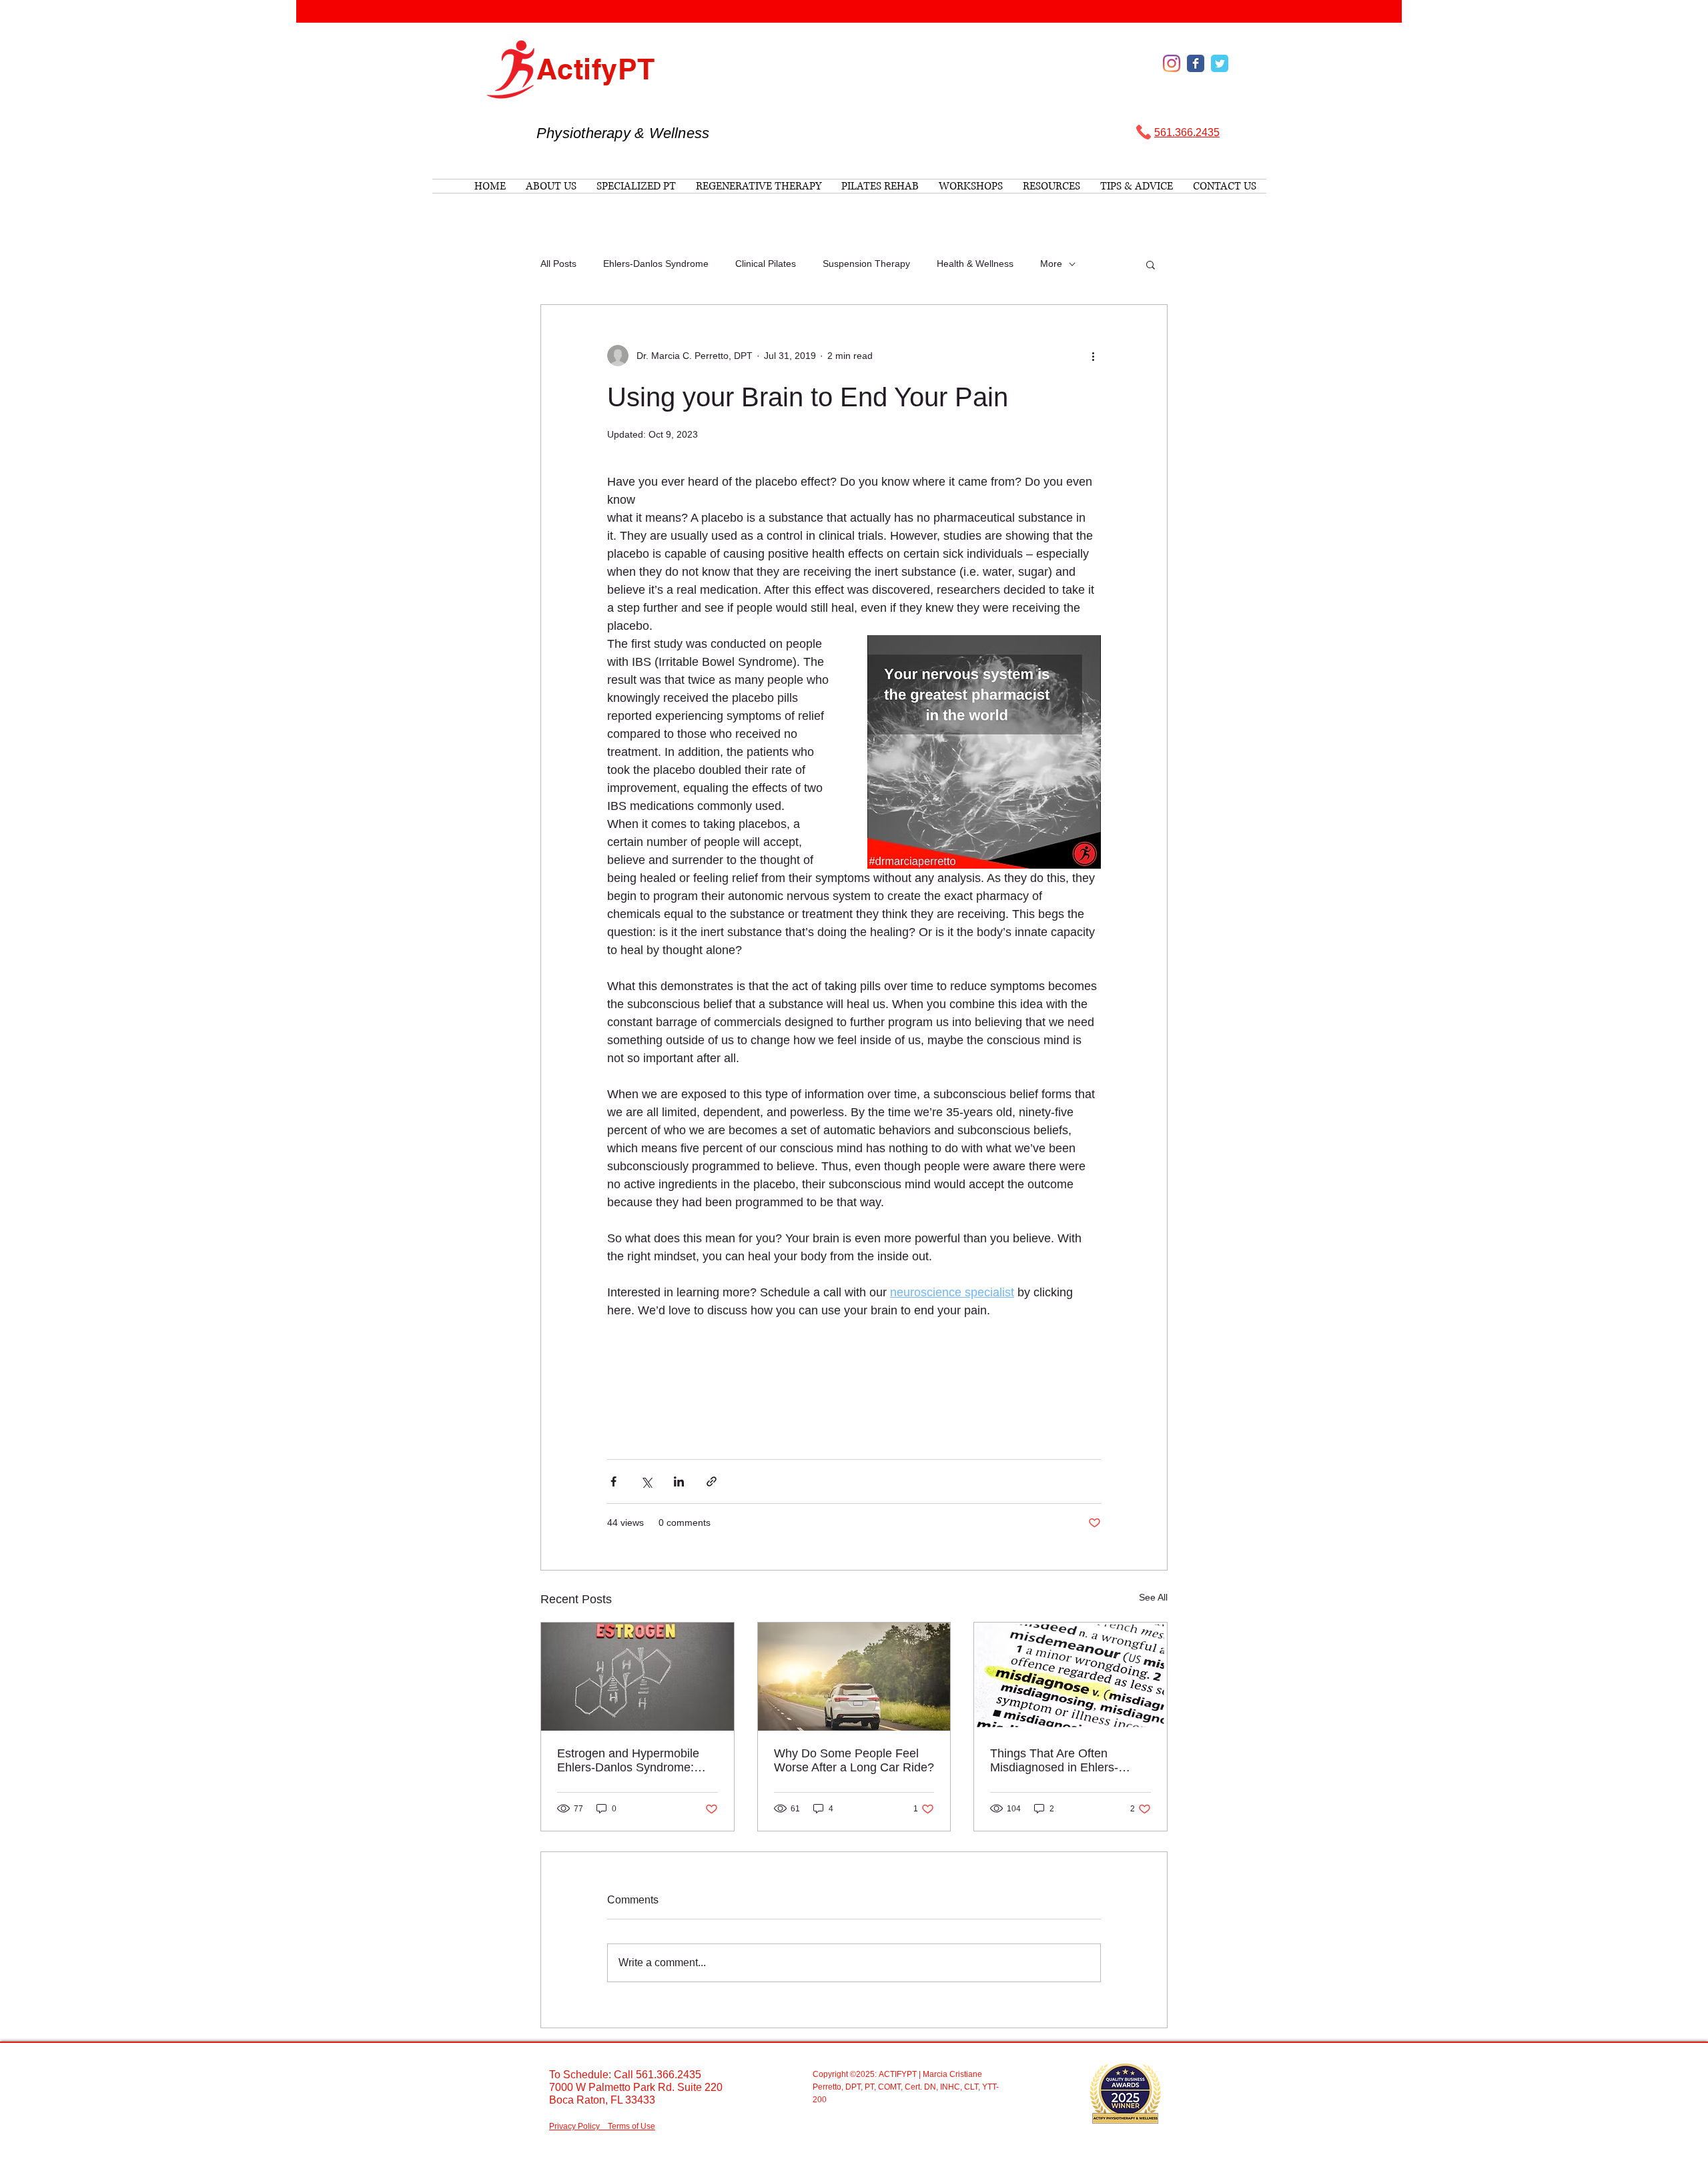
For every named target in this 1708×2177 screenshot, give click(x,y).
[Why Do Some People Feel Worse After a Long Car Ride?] (854, 1677)
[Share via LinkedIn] (679, 1481)
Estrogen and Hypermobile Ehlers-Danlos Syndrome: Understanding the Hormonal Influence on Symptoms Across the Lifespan (634, 1761)
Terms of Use (631, 2126)
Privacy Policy (574, 2126)
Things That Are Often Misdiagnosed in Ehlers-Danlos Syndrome (1054, 1761)
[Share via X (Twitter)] (646, 1481)
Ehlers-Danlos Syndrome (656, 264)
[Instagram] (1172, 63)
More (1051, 264)
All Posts (558, 264)
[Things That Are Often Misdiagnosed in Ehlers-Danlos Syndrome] (1071, 1677)
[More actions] (1093, 356)
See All (1153, 1597)
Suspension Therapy (866, 264)
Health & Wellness (975, 264)
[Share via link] (712, 1481)
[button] (1151, 264)
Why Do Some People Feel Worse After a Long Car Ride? (854, 1760)
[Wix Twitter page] (1220, 63)
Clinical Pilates (766, 264)
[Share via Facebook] (613, 1481)
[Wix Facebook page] (1196, 63)
